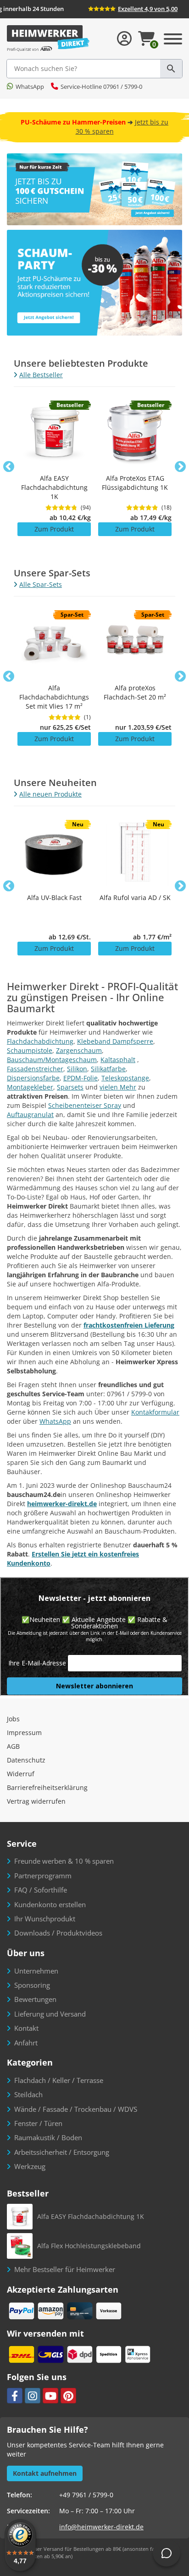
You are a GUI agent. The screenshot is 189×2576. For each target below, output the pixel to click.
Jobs (13, 1719)
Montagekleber (30, 1087)
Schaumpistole (30, 1050)
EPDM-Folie (81, 1078)
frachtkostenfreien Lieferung (129, 1325)
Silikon (77, 1069)
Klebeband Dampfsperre (115, 1041)
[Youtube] (50, 2396)
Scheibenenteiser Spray (85, 1105)
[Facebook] (15, 2396)
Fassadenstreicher (35, 1069)
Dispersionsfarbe (33, 1078)
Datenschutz (26, 1760)
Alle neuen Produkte (50, 794)
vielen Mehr (118, 1087)
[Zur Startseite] (48, 39)
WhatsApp (55, 1421)
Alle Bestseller (41, 375)
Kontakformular (155, 1412)
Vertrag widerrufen (36, 1801)
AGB (13, 1746)
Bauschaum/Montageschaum (52, 1060)
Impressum (24, 1733)
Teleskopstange (125, 1078)
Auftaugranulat (30, 1114)
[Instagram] (33, 2396)
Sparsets (70, 1087)
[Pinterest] (68, 2396)
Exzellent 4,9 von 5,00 (148, 9)
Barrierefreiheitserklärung (47, 1787)
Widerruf (21, 1774)
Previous (9, 467)
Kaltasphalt (118, 1060)
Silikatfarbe (108, 1069)
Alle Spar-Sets (41, 584)
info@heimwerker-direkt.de (101, 2527)
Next (180, 467)
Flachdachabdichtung (40, 1041)
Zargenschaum (79, 1050)
